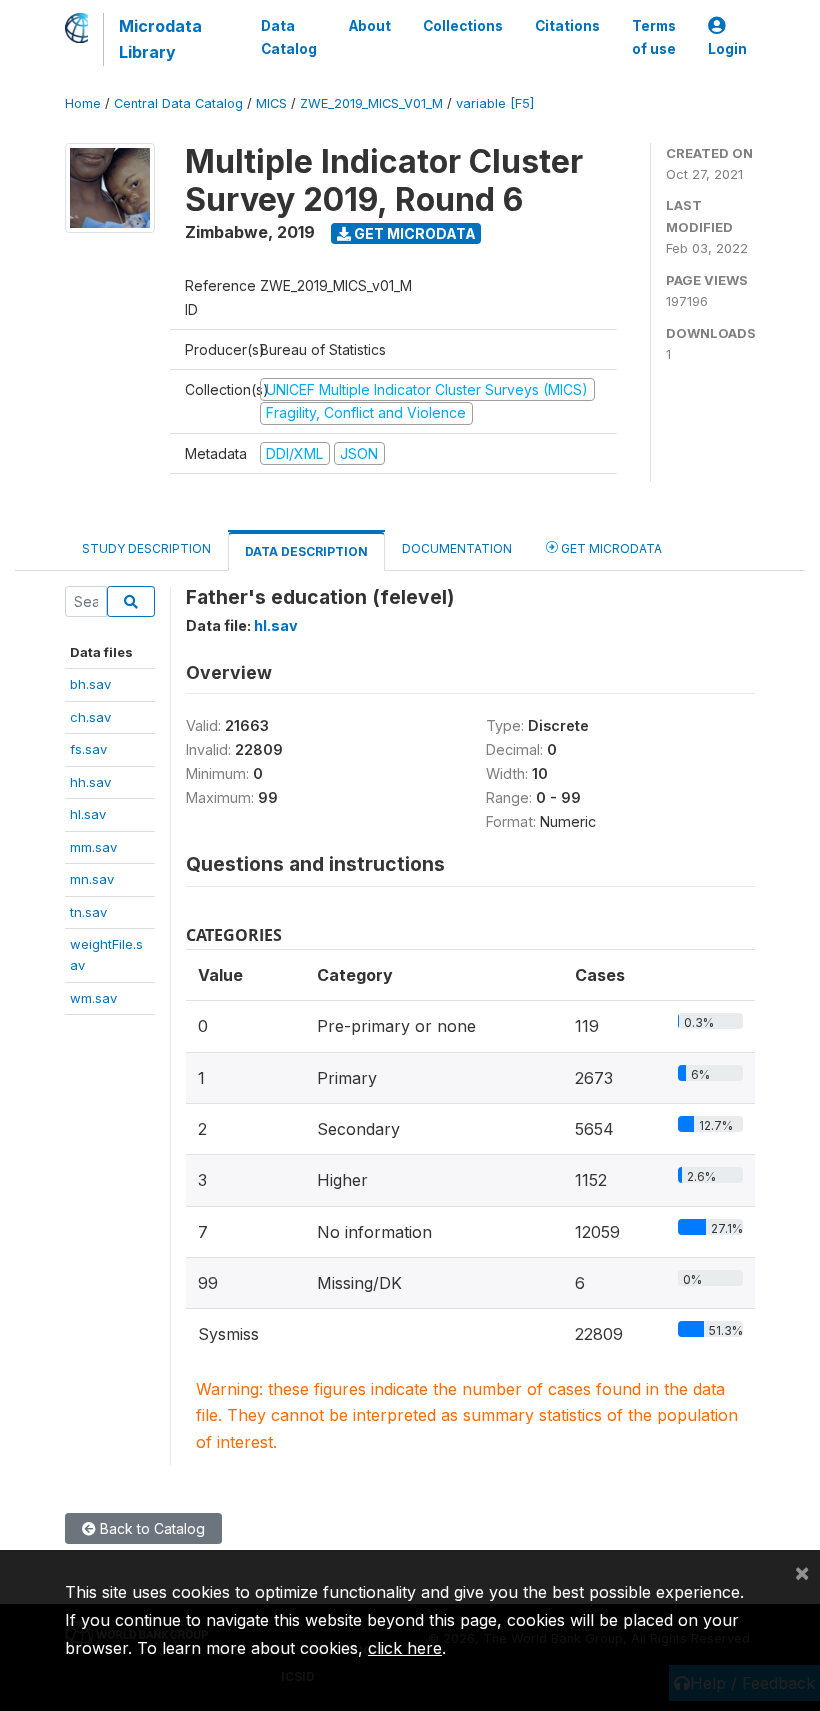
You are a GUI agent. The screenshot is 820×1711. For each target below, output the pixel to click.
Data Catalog (289, 37)
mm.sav (93, 847)
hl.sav (88, 814)
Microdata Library (160, 39)
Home (83, 103)
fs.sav (88, 749)
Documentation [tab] (457, 548)
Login (727, 49)
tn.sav (88, 912)
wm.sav (93, 998)
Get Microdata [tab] (610, 548)
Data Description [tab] (306, 551)
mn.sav (92, 879)
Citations (567, 26)
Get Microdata (413, 233)
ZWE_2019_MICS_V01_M (371, 103)
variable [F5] (495, 103)
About (370, 26)
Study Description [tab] (146, 548)
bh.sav (90, 684)
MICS (271, 103)
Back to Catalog (150, 1528)
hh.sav (90, 782)
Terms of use (654, 37)
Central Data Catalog (178, 103)
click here (405, 1648)
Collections (463, 26)
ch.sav (90, 717)
